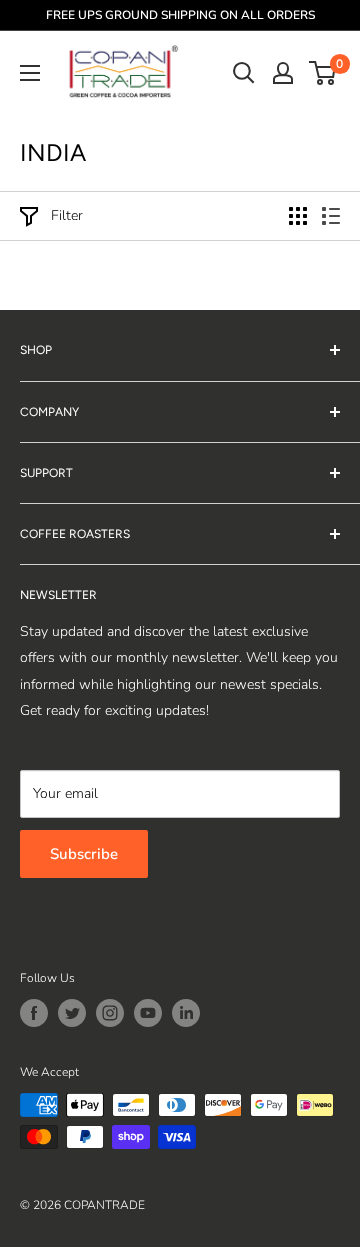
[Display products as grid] (298, 216)
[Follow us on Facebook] (34, 1013)
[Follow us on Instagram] (110, 1013)
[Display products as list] (331, 216)
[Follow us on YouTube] (148, 1013)
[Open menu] (30, 73)
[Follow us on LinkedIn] (186, 1013)
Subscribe (84, 854)
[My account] (283, 73)
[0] (323, 73)
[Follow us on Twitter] (72, 1013)
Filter (67, 215)
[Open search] (244, 73)
